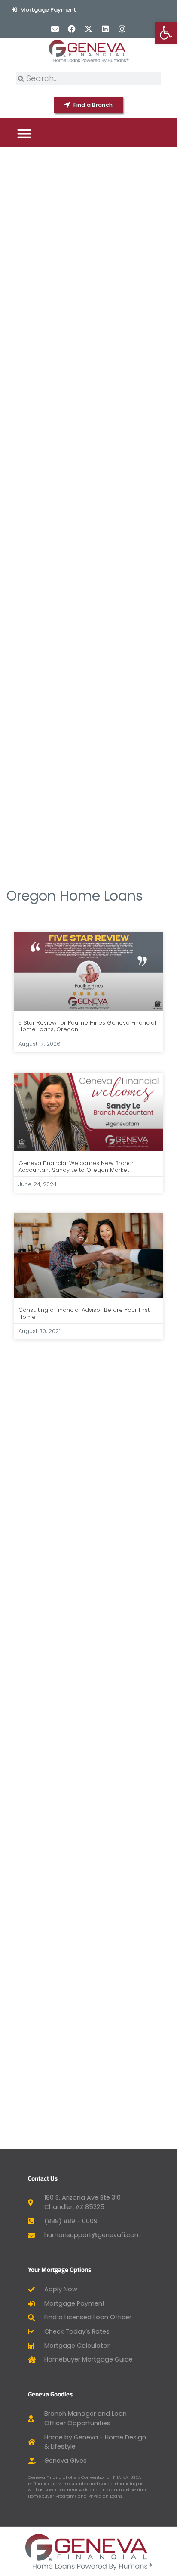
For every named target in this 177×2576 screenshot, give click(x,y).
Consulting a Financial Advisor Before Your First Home (84, 1313)
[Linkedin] (105, 29)
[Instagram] (122, 29)
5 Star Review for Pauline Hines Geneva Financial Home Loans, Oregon (87, 1026)
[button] (24, 133)
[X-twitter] (88, 29)
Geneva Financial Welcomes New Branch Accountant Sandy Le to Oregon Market (77, 1167)
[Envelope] (55, 29)
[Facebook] (72, 29)
